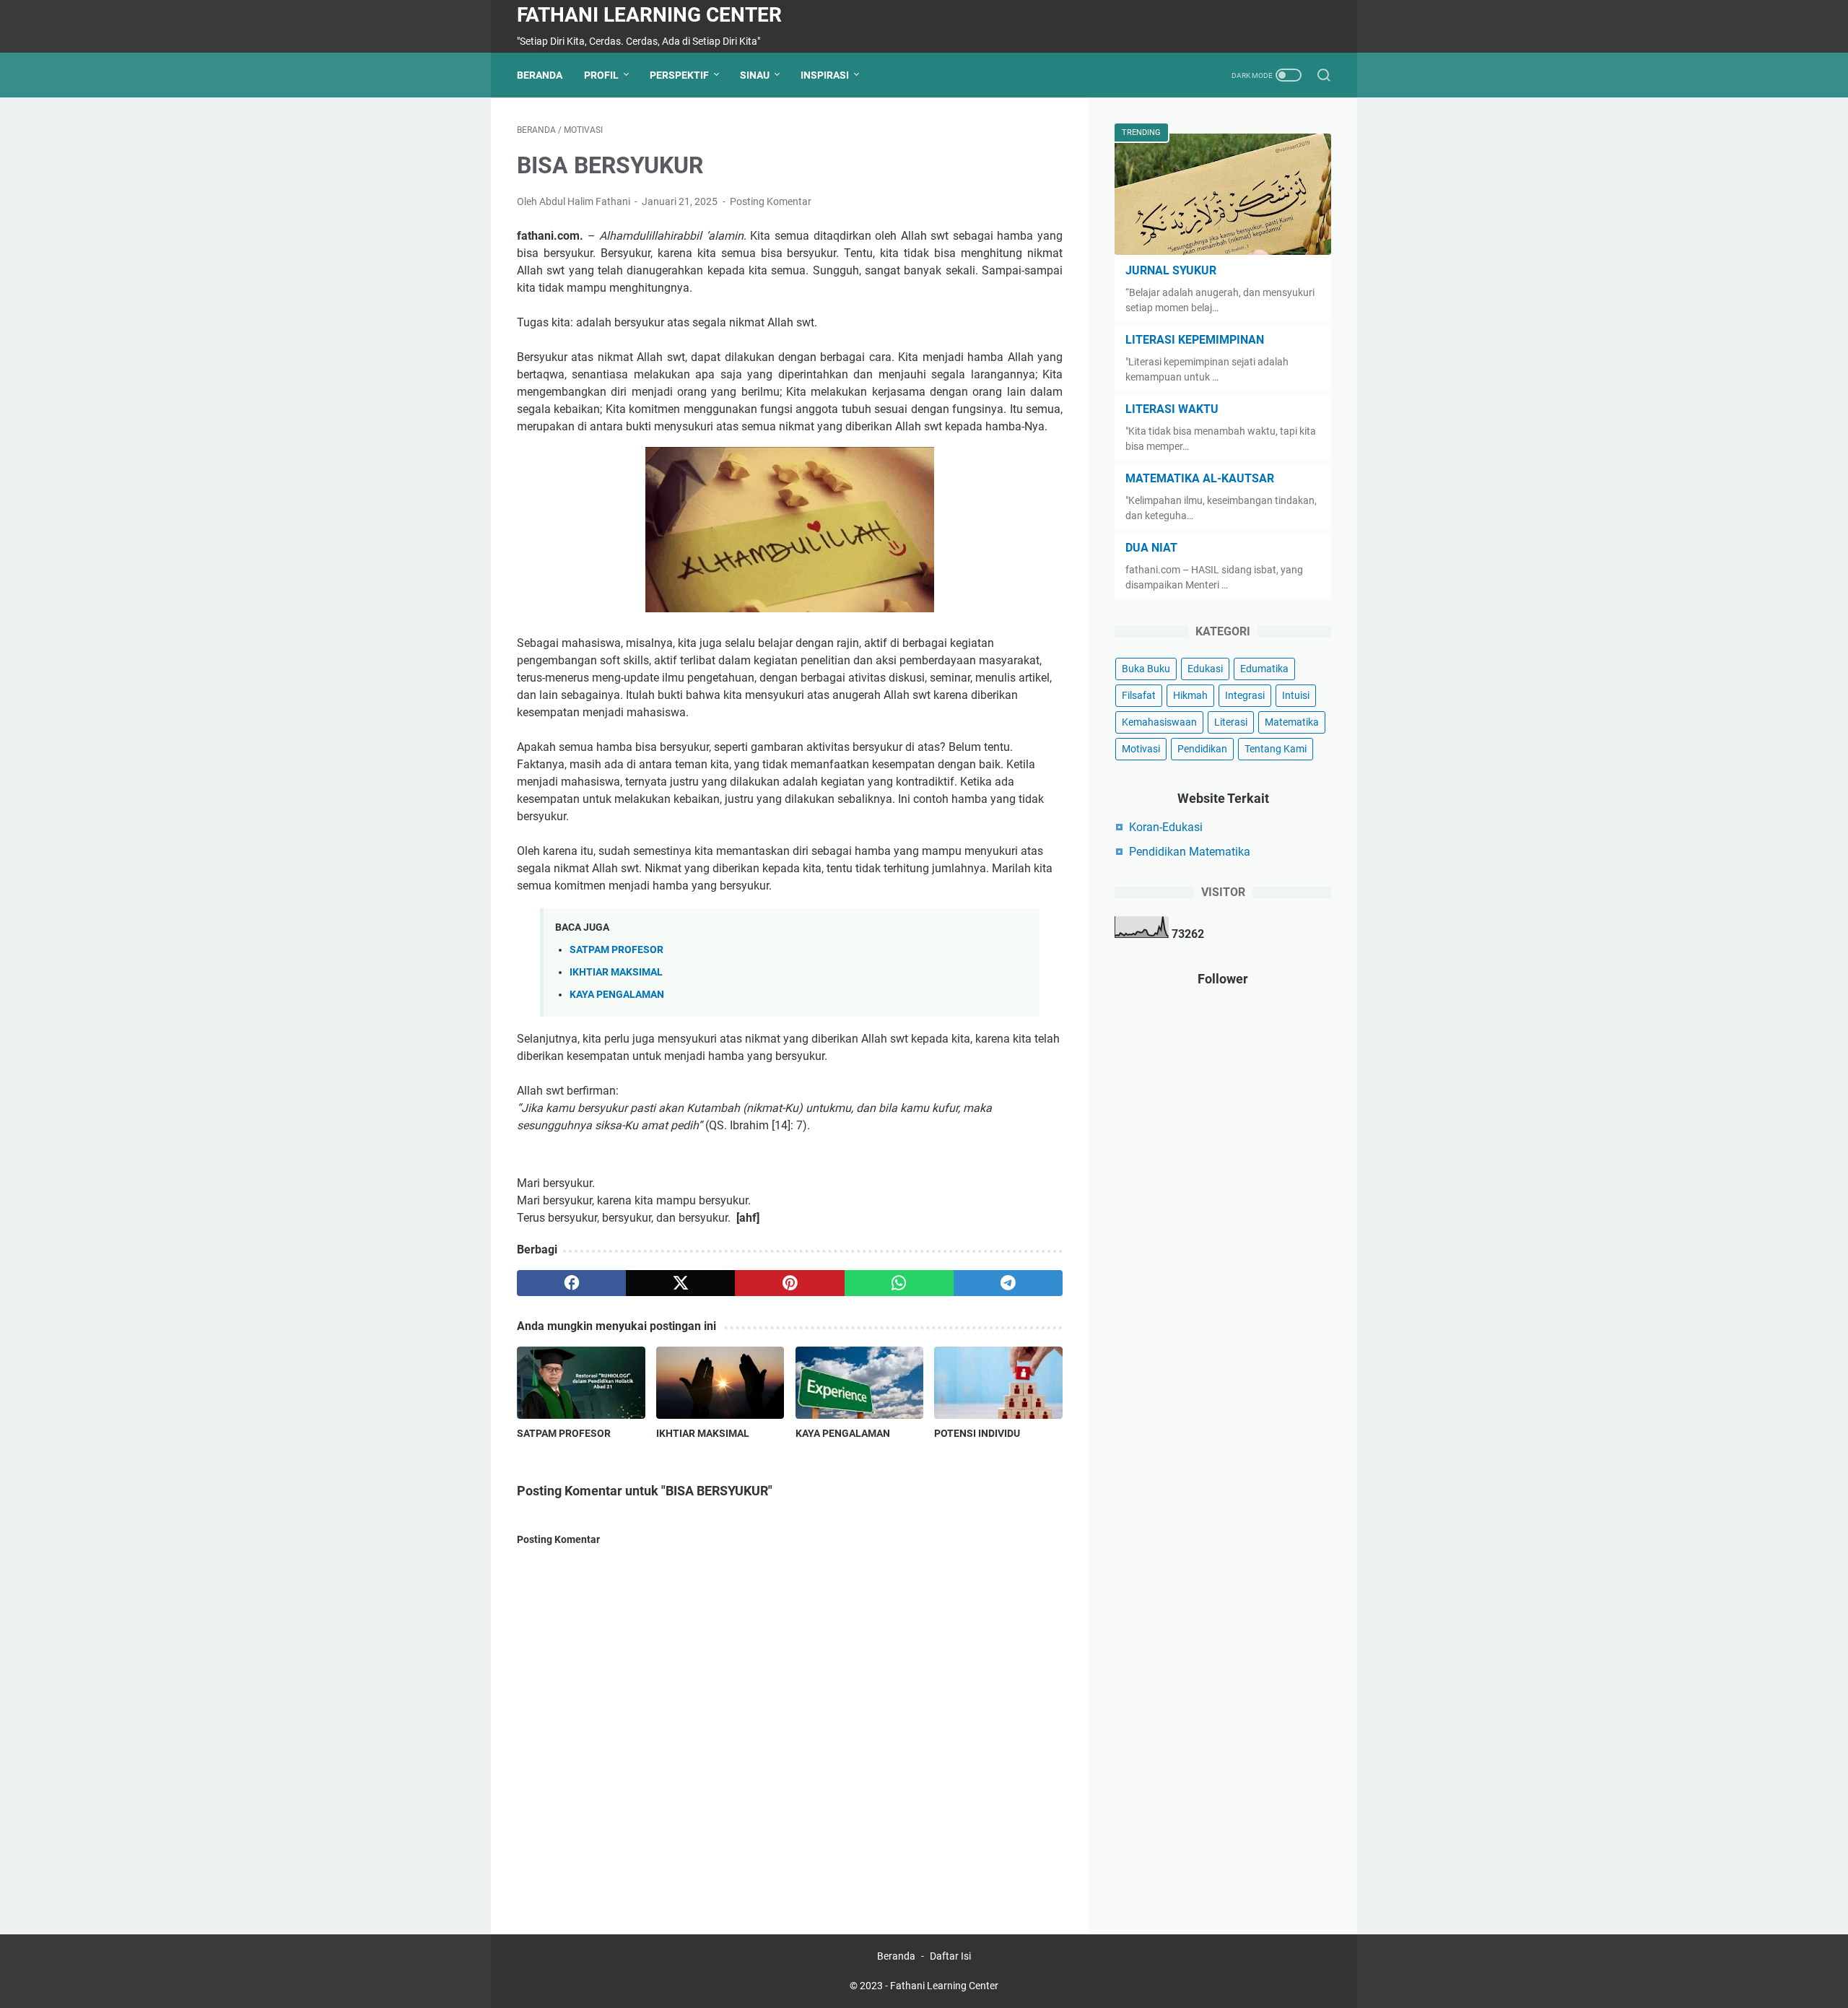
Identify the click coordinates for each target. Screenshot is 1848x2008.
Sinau (755, 75)
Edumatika (1264, 669)
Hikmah (1190, 695)
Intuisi (1296, 695)
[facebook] (571, 1283)
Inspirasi (825, 75)
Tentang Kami (1276, 749)
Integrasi (1245, 695)
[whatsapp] (899, 1283)
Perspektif (679, 75)
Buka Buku (1146, 669)
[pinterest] (789, 1283)
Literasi (1231, 722)
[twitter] (680, 1283)
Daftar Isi (950, 1956)
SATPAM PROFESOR (616, 950)
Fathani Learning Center (649, 15)
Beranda (540, 75)
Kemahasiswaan (1159, 722)
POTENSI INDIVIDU (977, 1433)
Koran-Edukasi (1166, 827)
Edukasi (1205, 669)
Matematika (1292, 722)
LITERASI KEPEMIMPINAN (1195, 340)
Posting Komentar (771, 201)
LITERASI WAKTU (1172, 409)
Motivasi (1141, 749)
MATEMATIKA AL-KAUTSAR (1200, 478)
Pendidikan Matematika (1190, 852)
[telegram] (1008, 1283)
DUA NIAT (1151, 548)
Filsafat (1139, 695)
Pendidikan (1202, 749)
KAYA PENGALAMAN (617, 995)
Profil (601, 75)
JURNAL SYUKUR (1171, 270)
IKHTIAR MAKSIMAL (616, 972)
